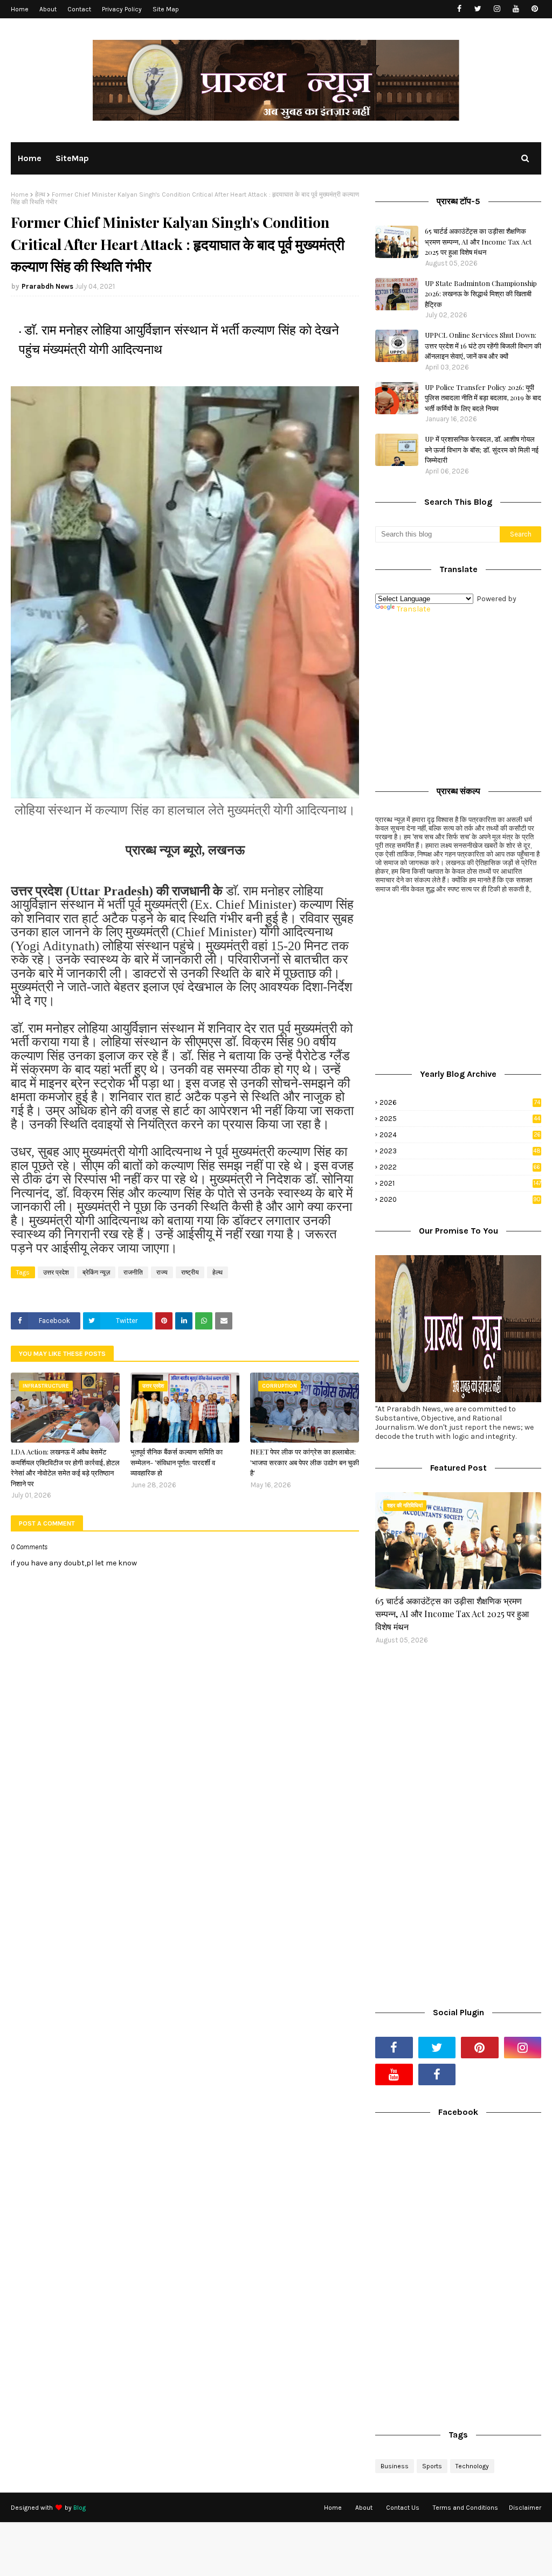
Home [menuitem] (30, 158)
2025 (460, 1119)
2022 (460, 1167)
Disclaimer (525, 2508)
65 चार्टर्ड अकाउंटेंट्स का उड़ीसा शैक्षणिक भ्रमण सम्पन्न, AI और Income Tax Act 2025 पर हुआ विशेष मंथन (478, 241)
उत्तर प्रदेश (56, 1272)
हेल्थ (40, 194)
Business (395, 2466)
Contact (79, 9)
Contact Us (403, 2508)
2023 (460, 1151)
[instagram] (497, 9)
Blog (80, 2508)
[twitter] (478, 9)
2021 (460, 1183)
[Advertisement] (458, 697)
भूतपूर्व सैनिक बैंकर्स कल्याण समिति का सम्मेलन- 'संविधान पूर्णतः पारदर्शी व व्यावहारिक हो (177, 1462)
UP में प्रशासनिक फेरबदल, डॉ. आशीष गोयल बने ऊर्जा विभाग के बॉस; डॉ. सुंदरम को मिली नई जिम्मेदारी (482, 449)
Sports (432, 2466)
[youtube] (516, 9)
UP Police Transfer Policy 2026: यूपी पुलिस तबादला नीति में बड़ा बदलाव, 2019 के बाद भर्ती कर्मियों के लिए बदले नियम (483, 398)
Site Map (166, 9)
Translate (413, 609)
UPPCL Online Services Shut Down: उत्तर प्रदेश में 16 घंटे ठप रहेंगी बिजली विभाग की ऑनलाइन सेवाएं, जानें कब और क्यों (483, 345)
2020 (460, 1199)
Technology (472, 2466)
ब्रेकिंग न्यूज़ (96, 1272)
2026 (460, 1102)
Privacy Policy (122, 9)
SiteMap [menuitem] (72, 158)
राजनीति (133, 1272)
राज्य (162, 1272)
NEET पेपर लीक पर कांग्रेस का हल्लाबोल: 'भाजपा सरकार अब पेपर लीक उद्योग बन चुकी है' (305, 1462)
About (48, 9)
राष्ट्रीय (190, 1272)
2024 (460, 1135)
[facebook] (459, 9)
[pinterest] (534, 9)
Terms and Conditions (465, 2508)
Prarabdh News (47, 286)
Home (20, 9)
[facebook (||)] (437, 2074)
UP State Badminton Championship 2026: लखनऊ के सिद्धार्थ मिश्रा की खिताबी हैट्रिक (481, 294)
